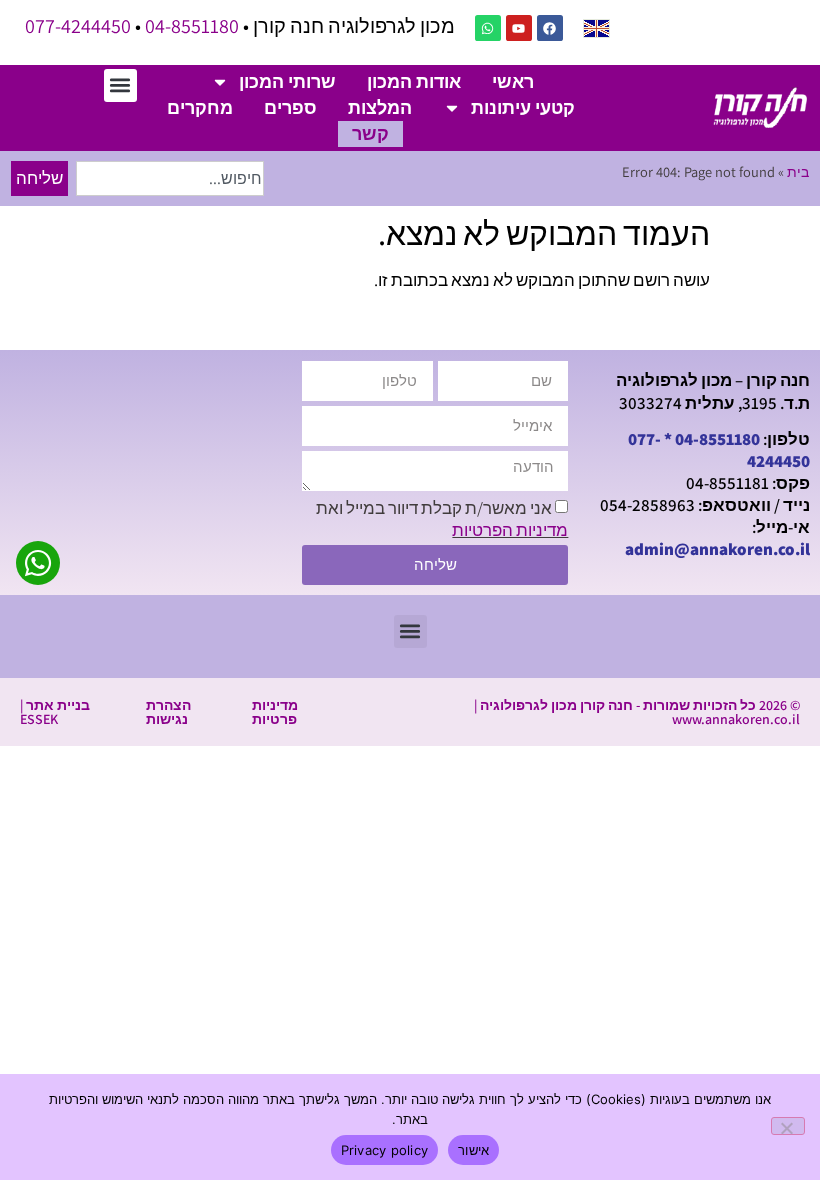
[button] (120, 85)
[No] (788, 1126)
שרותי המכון (287, 81)
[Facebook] (550, 28)
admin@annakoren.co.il (717, 549)
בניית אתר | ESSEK (55, 712)
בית (798, 171)
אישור (473, 1150)
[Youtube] (519, 28)
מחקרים (200, 107)
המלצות (380, 107)
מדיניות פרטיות (275, 712)
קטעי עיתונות (523, 107)
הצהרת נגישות (168, 712)
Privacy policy (385, 1150)
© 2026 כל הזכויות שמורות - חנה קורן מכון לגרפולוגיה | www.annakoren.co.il (637, 712)
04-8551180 (192, 26)
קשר (370, 133)
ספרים (290, 107)
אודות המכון (414, 81)
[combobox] (170, 179)
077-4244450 (78, 26)
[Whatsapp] (488, 28)
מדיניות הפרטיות (510, 530)
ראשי (513, 81)
